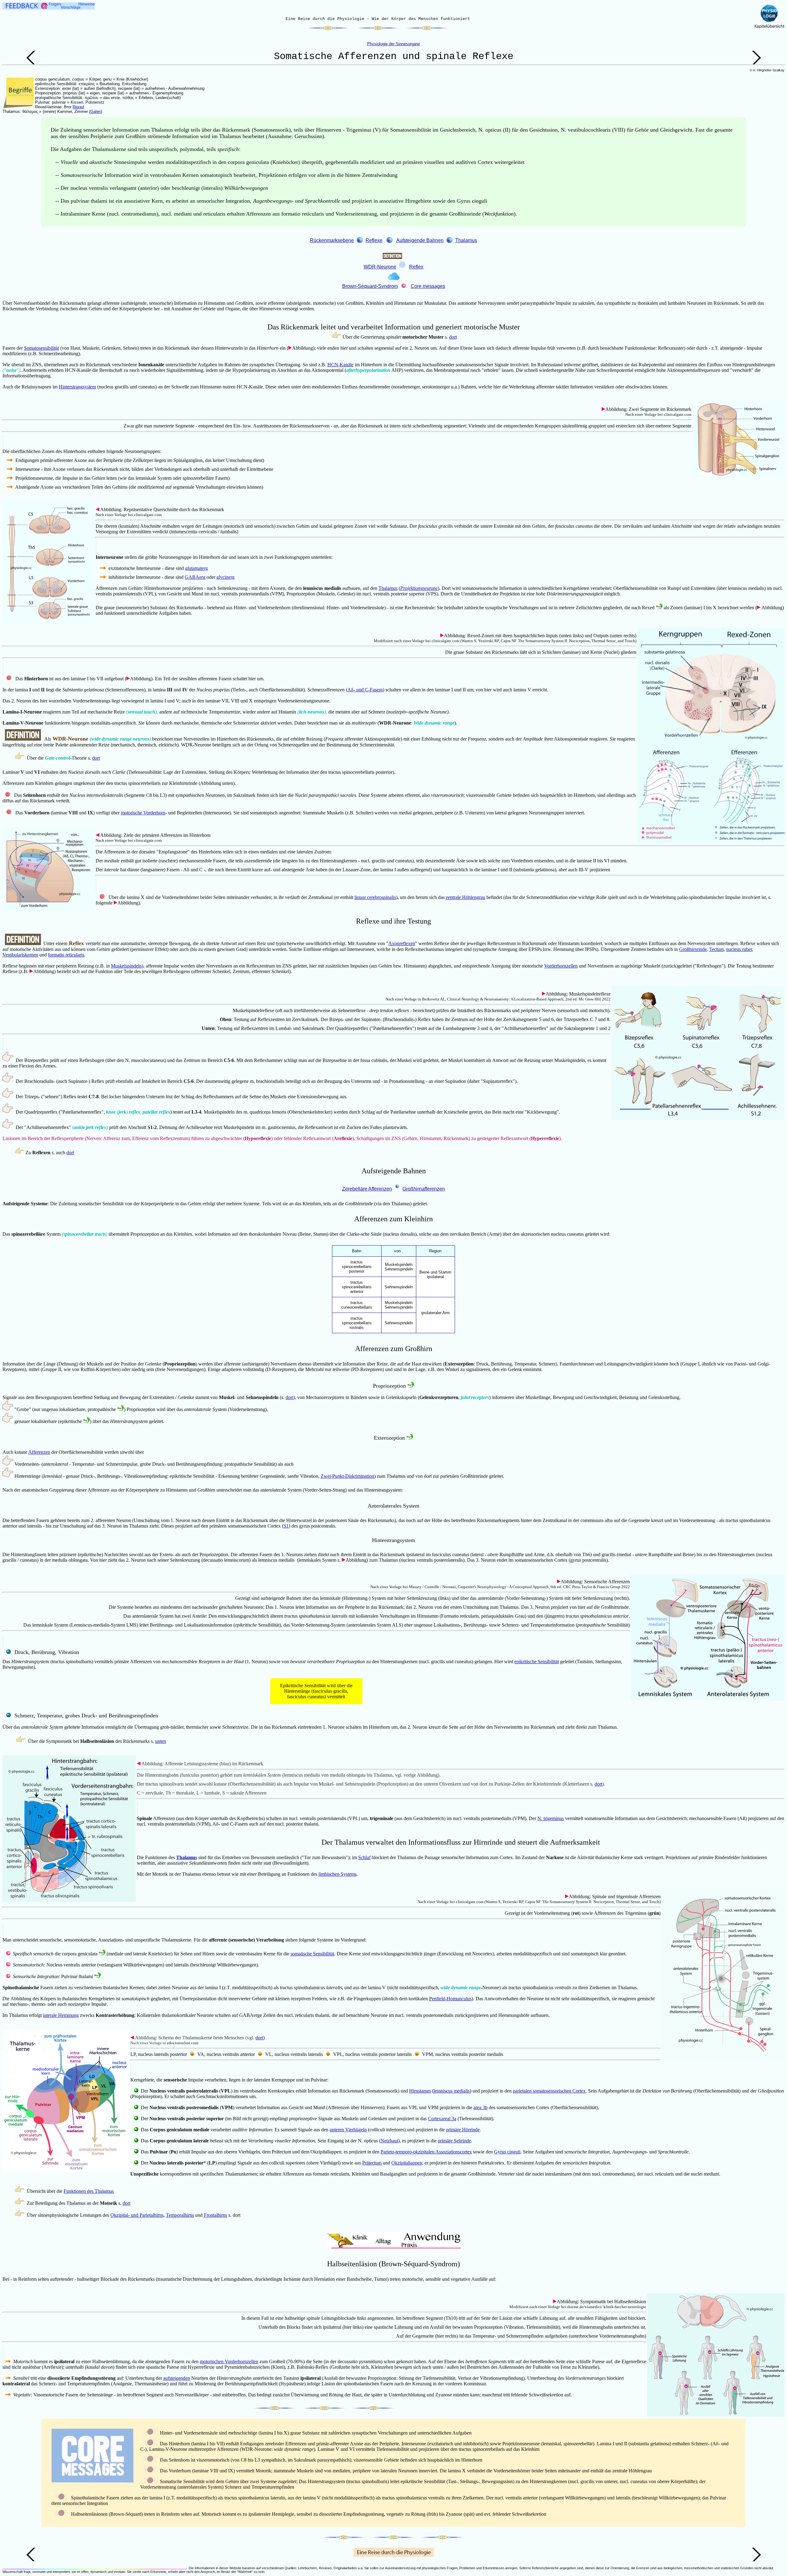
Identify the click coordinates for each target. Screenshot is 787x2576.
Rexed (78, 107)
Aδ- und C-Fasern (365, 690)
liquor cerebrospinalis (375, 897)
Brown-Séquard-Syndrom (370, 286)
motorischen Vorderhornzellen (229, 2361)
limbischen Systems (338, 1874)
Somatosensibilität (42, 348)
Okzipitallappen (407, 2163)
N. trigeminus (551, 1818)
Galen (96, 111)
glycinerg (225, 577)
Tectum (716, 949)
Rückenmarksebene (332, 240)
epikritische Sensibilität (537, 1662)
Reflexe (374, 240)
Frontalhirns (216, 2215)
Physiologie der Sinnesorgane (393, 44)
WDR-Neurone (380, 267)
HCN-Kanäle (340, 365)
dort (453, 337)
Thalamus (466, 240)
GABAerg (195, 577)
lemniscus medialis (452, 2091)
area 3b (481, 2107)
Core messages (428, 286)
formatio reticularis (66, 955)
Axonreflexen (402, 943)
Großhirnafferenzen (424, 1189)
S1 (286, 1526)
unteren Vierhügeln (348, 2130)
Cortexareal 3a (442, 2119)
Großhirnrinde (693, 949)
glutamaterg (196, 568)
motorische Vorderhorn (143, 813)
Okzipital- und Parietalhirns (137, 2215)
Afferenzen (39, 1452)
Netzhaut (389, 2141)
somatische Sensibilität (312, 1954)
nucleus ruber (739, 949)
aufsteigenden (177, 2378)
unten (161, 1741)
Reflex (416, 267)
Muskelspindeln (126, 966)
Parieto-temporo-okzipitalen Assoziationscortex (426, 2152)
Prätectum (372, 2163)
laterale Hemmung (61, 2015)
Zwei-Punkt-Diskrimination (347, 1476)
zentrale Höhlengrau (465, 897)
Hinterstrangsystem (77, 387)
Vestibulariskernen (20, 955)
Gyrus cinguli (507, 2152)
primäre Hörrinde (463, 2130)
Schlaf (364, 1857)
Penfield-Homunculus (450, 1999)
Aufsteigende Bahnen (420, 240)
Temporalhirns (180, 2215)
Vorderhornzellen (561, 966)
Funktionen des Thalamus (89, 2191)
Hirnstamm (420, 2091)
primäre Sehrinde (454, 2141)
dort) (260, 2038)
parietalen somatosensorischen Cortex (549, 2091)
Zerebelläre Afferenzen (367, 1189)
